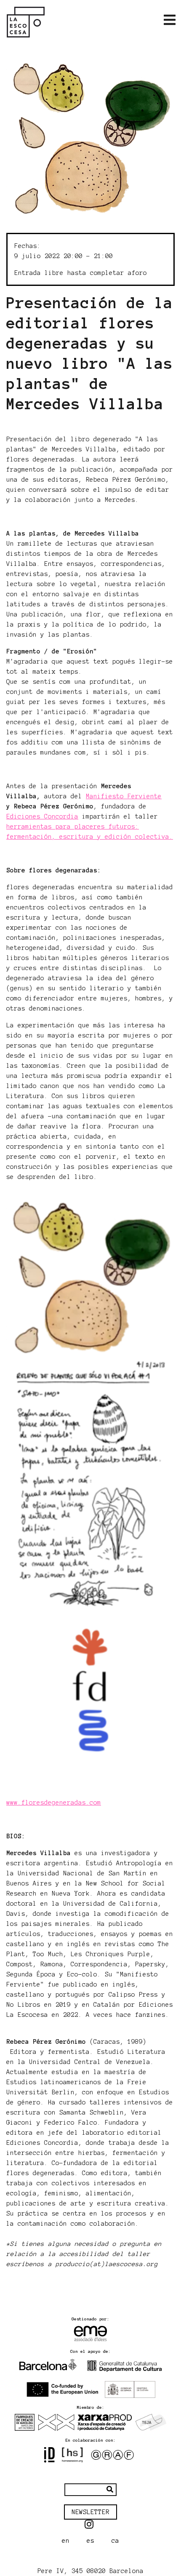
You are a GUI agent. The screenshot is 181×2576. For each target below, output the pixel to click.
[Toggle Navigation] (170, 20)
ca (115, 2541)
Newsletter (90, 2512)
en (66, 2541)
